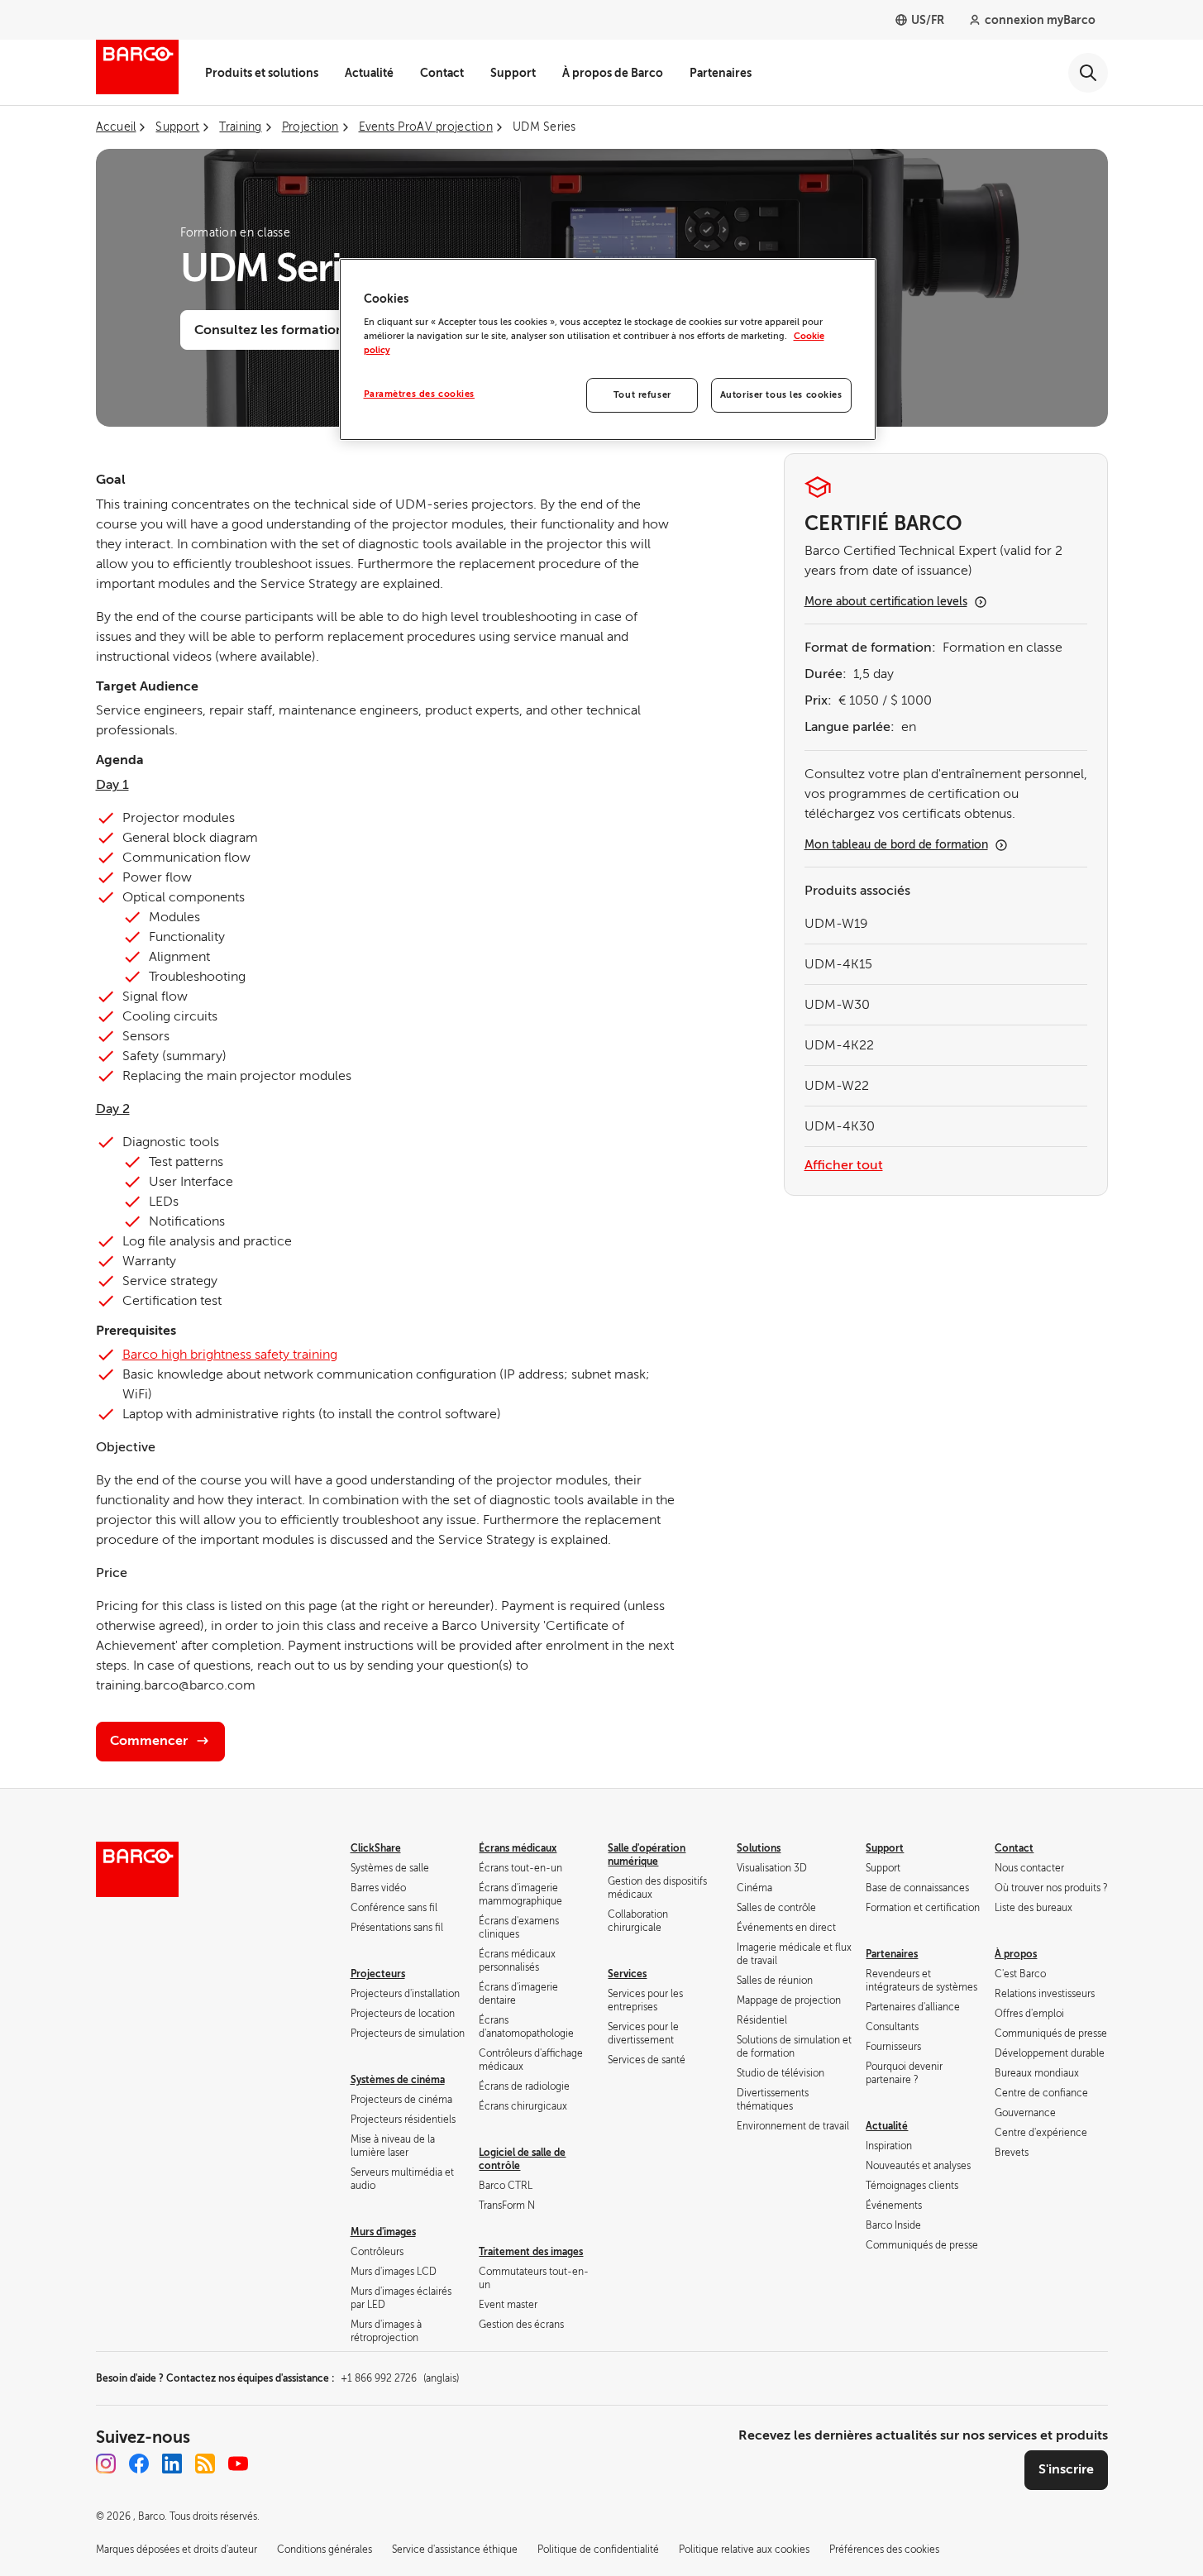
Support (513, 73)
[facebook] (139, 2464)
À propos (1016, 1954)
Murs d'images (383, 2232)
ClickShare (376, 1848)
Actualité (369, 73)
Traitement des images (531, 2252)
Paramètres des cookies (420, 394)
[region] (608, 350)
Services (627, 1974)
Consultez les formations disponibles (309, 330)
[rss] (205, 2464)
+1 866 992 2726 (400, 2378)
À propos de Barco (613, 73)
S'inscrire (1066, 2469)
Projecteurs (378, 1974)
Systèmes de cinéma (398, 2080)
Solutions (759, 1848)
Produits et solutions (262, 73)
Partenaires (721, 73)
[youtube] (238, 2464)
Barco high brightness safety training (230, 1355)
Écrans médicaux (518, 1848)
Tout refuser (642, 395)
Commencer (149, 1741)
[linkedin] (172, 2464)
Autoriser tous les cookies (781, 395)
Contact (442, 73)
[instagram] (106, 2464)
